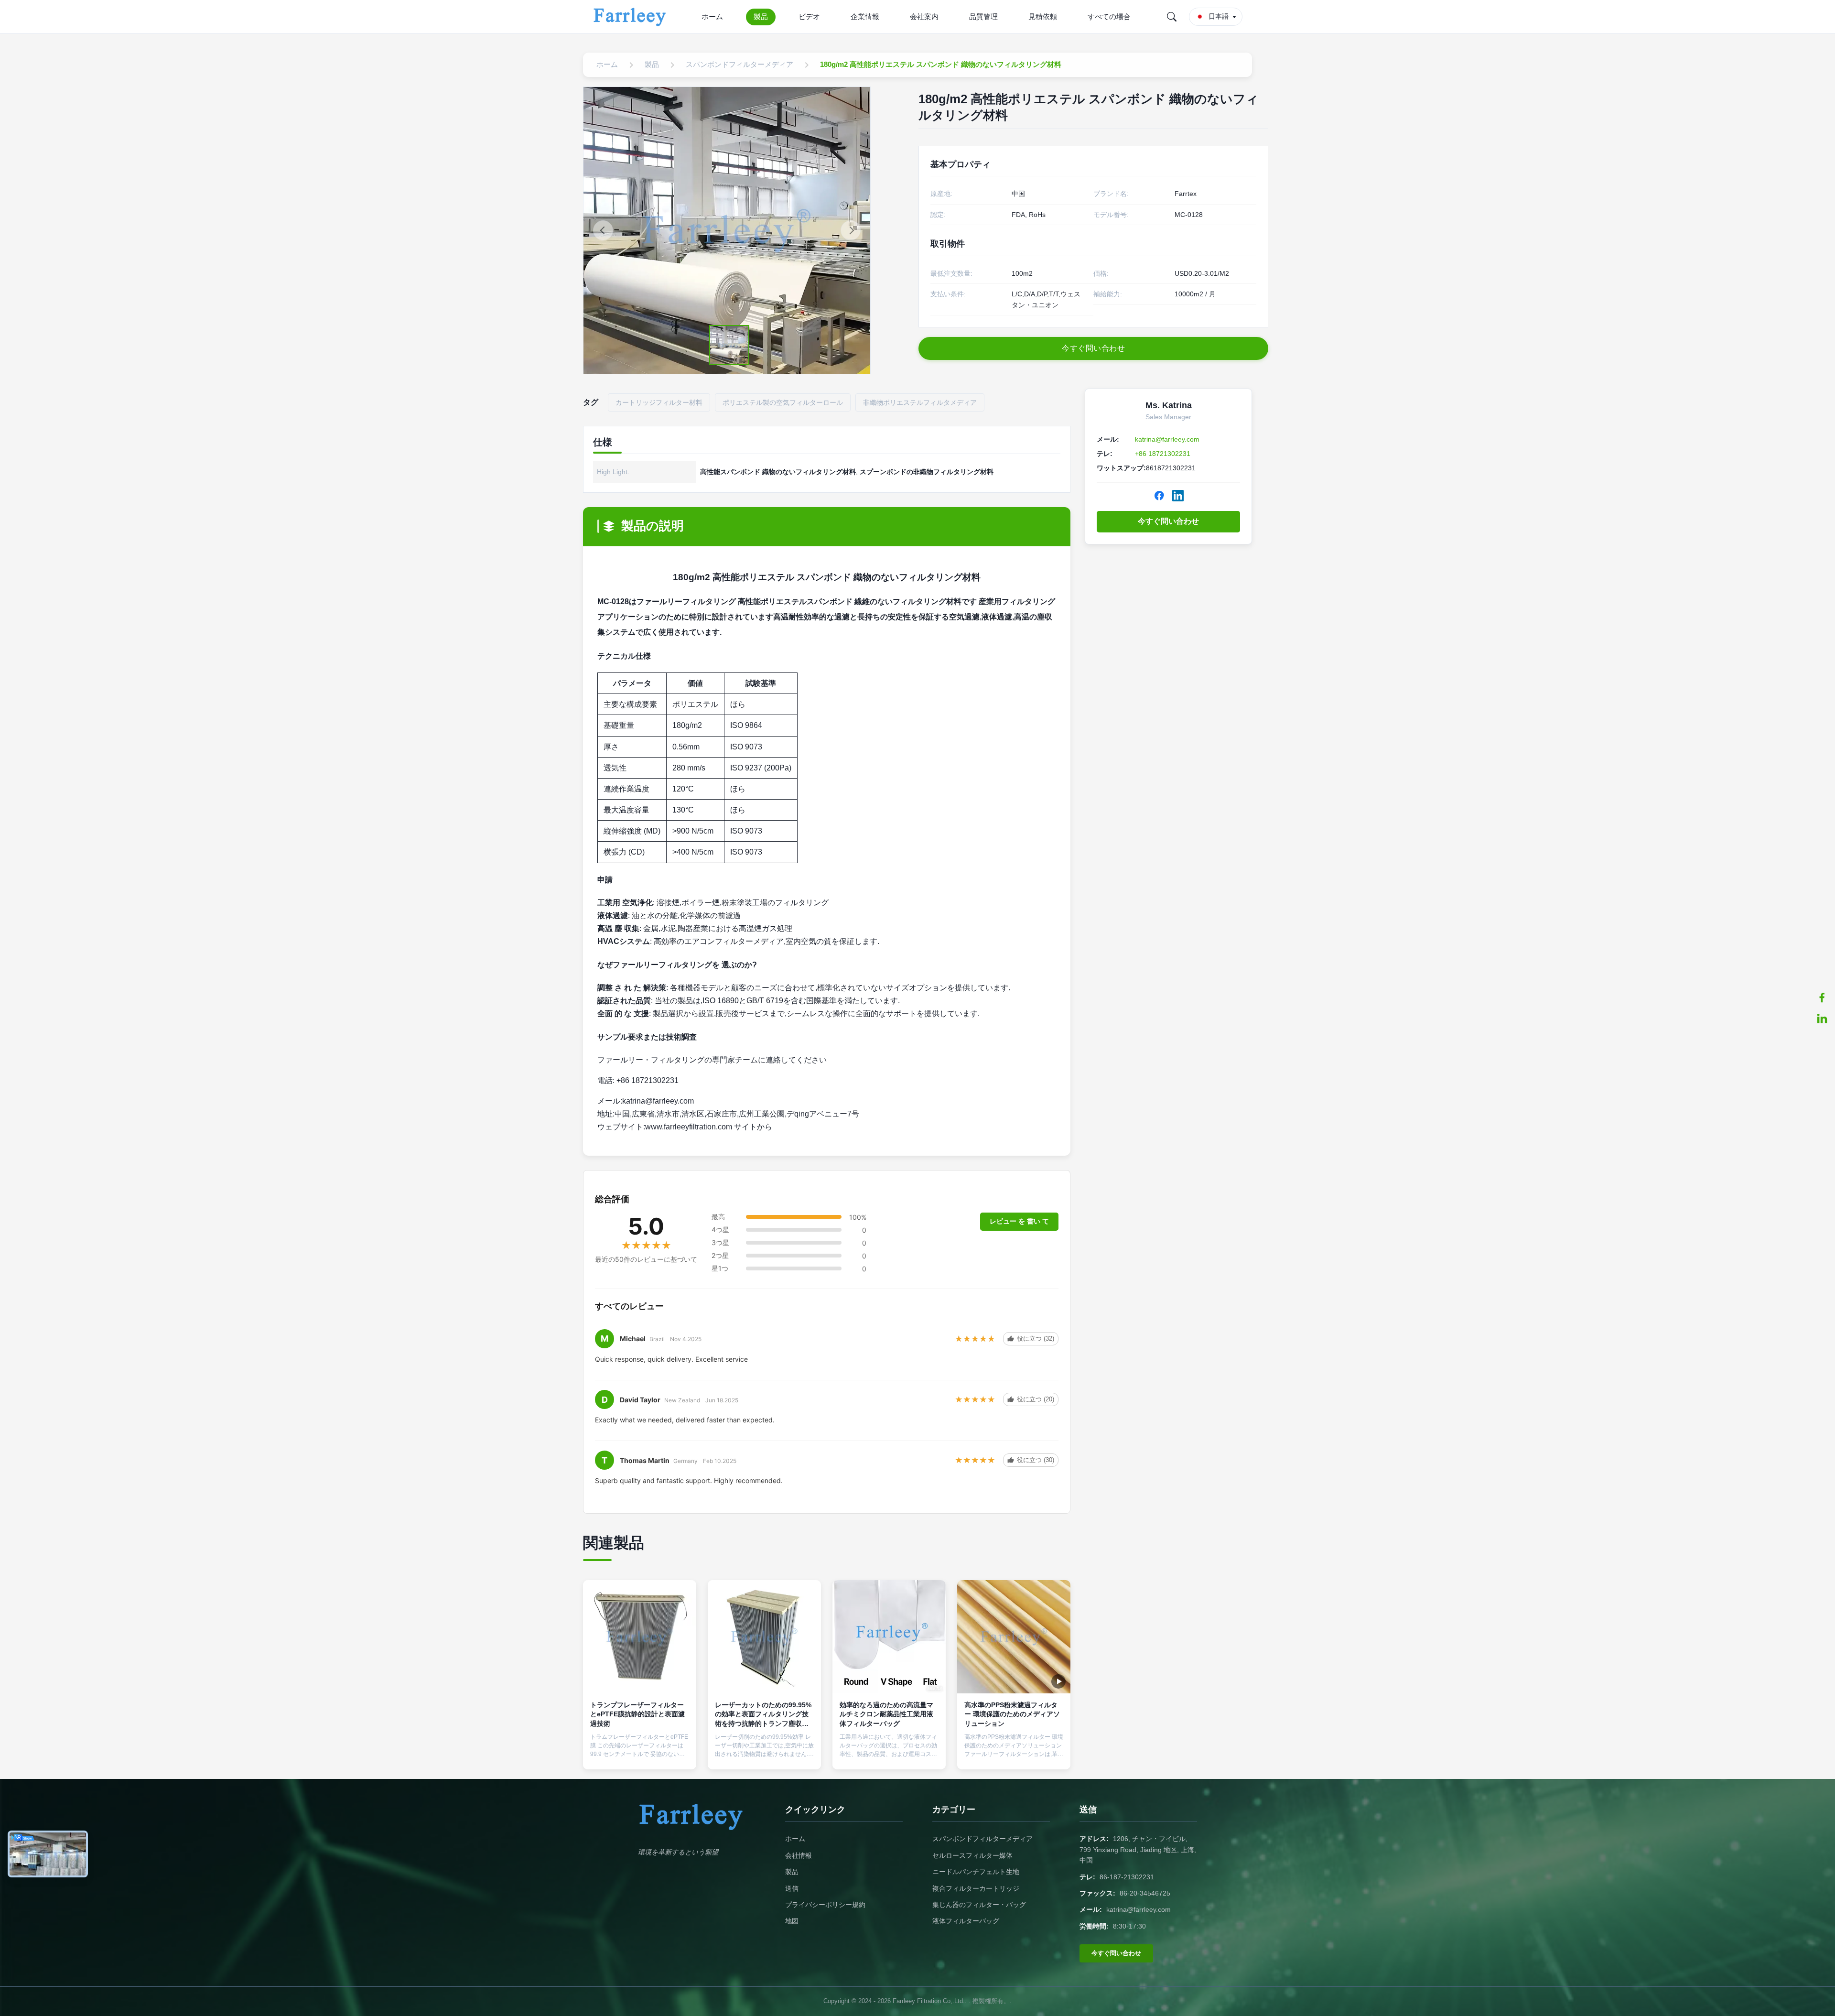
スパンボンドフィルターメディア (982, 1839)
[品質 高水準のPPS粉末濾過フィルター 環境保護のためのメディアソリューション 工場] (1014, 1637)
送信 (792, 1888)
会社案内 (924, 16)
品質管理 (983, 16)
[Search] (1172, 17)
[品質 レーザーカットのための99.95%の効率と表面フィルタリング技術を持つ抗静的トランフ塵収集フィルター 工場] (764, 1637)
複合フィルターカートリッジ (976, 1888)
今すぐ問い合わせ (1168, 521)
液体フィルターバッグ (966, 1921)
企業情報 (865, 16)
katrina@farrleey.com (1167, 439)
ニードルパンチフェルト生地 (976, 1872)
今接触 (640, 1754)
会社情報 (799, 1855)
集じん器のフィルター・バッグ (979, 1905)
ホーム (712, 16)
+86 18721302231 (1163, 454)
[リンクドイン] (1822, 1019)
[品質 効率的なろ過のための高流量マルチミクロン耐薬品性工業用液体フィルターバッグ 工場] (889, 1637)
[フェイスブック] (1822, 997)
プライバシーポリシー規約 (825, 1905)
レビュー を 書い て (1019, 1221)
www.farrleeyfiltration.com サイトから (709, 1127)
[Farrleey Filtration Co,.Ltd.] (631, 17)
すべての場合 (1109, 16)
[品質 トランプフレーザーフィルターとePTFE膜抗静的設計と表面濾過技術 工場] (640, 1637)
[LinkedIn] (1178, 496)
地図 (792, 1921)
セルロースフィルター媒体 (972, 1855)
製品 (761, 16)
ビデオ (809, 16)
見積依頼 (1043, 16)
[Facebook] (1159, 496)
